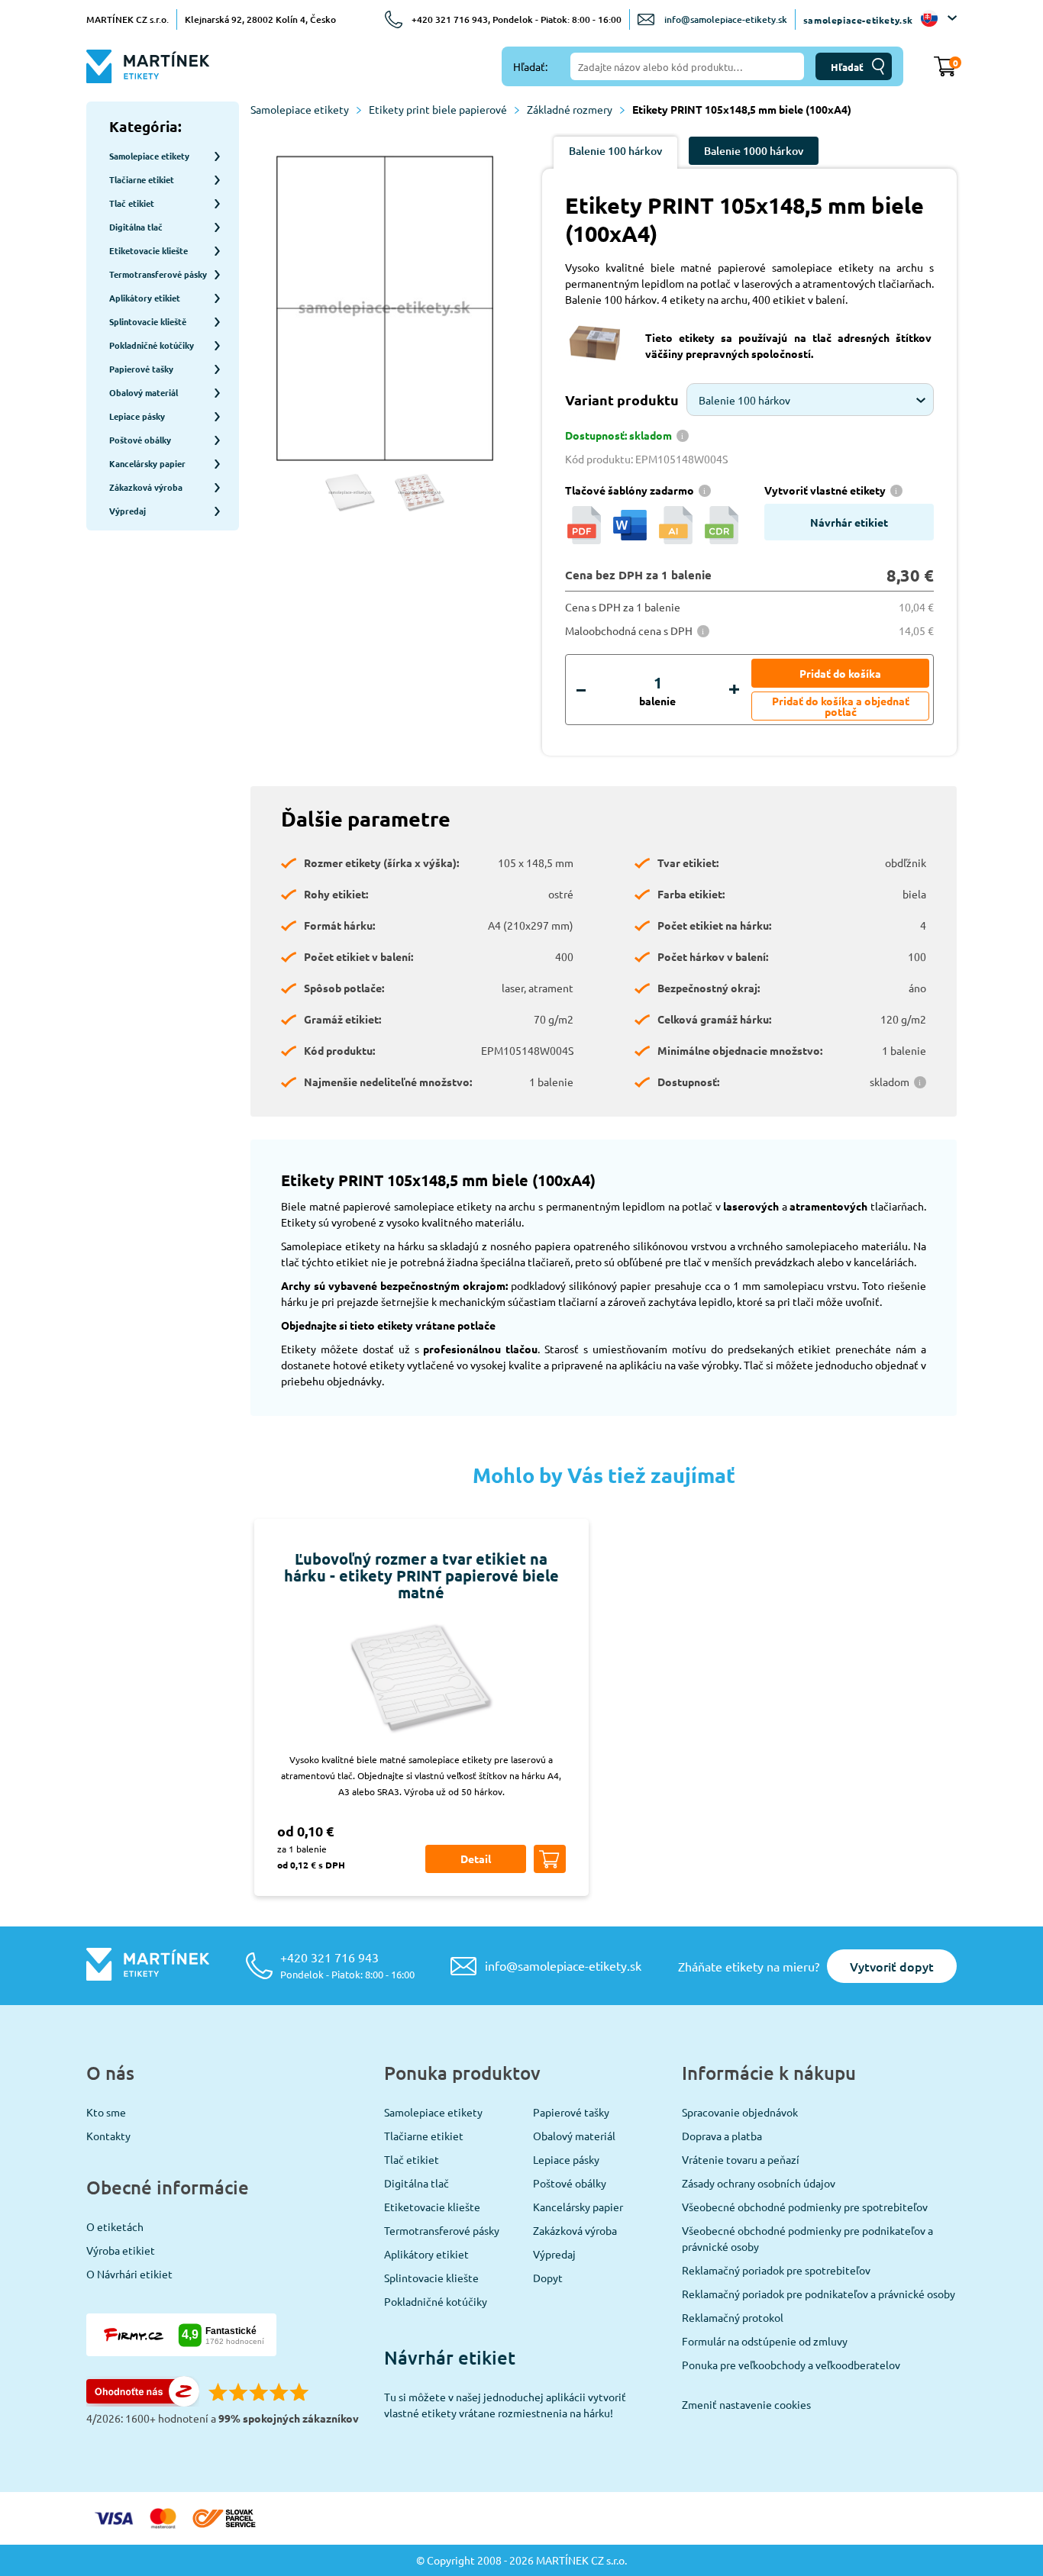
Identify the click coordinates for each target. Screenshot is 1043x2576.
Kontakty (108, 2136)
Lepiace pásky (566, 2159)
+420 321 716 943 (347, 1965)
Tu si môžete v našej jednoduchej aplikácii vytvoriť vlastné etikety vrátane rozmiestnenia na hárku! (505, 2405)
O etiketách (115, 2226)
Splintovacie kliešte (431, 2278)
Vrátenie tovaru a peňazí (741, 2159)
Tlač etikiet (412, 2159)
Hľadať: (530, 66)
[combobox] (810, 400)
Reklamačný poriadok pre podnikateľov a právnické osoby (819, 2294)
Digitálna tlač (417, 2183)
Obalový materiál (574, 2136)
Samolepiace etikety (300, 109)
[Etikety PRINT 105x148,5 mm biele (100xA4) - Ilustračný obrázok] (350, 493)
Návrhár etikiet (849, 522)
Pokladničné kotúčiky (436, 2301)
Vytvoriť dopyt (892, 1966)
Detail (476, 1859)
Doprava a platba (722, 2136)
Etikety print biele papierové (438, 109)
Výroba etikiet (121, 2250)
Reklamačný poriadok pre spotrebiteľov (776, 2270)
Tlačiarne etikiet (424, 2136)
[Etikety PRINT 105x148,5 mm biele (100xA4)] (385, 310)
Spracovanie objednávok (740, 2112)
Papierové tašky (571, 2112)
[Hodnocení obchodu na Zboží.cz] (143, 2402)
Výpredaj (554, 2254)
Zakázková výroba (575, 2230)
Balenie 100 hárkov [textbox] (744, 400)
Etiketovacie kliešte (432, 2207)
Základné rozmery (570, 109)
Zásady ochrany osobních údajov (759, 2183)
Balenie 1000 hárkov (754, 151)
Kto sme (106, 2112)
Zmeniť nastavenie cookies (746, 2404)
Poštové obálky (570, 2183)
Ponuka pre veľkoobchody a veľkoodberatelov (791, 2365)
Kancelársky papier (578, 2207)
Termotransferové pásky (442, 2230)
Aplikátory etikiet (426, 2254)
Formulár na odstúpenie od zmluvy (765, 2341)
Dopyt (548, 2278)
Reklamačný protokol (733, 2317)
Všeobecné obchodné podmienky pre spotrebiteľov (805, 2207)
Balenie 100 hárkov (615, 151)
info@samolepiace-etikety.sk (726, 19)
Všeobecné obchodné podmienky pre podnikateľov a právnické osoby (807, 2238)
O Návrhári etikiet (129, 2274)
